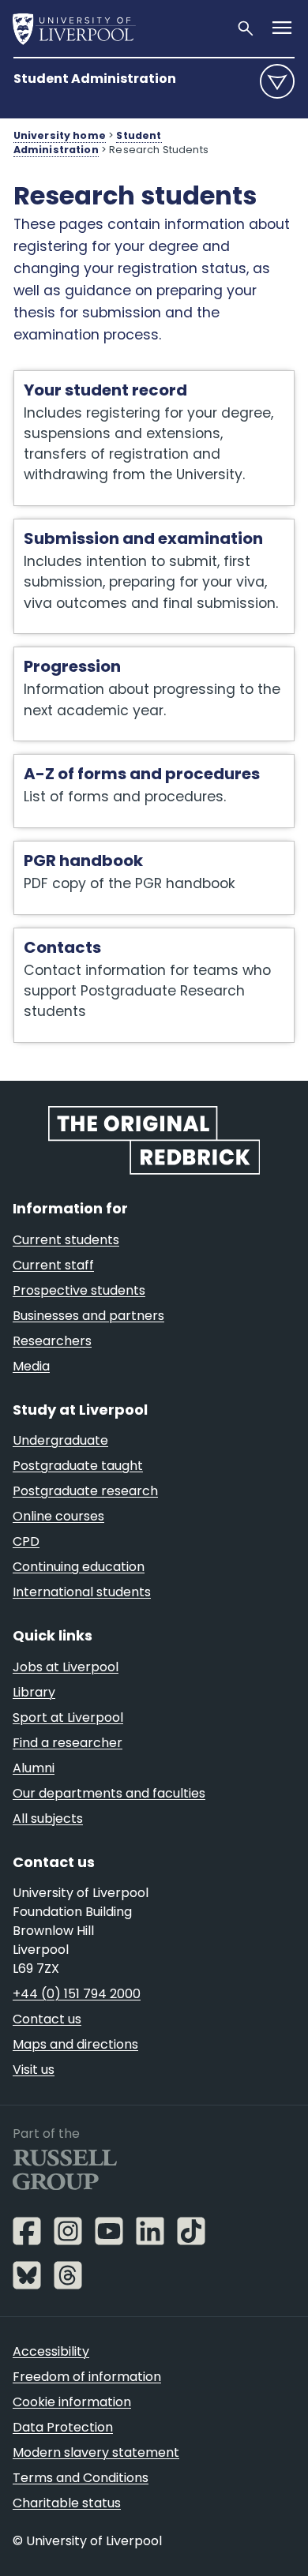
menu (277, 81)
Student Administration (95, 79)
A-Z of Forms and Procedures (114, 763)
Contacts (45, 936)
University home (60, 135)
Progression (56, 655)
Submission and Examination (113, 527)
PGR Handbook (66, 849)
